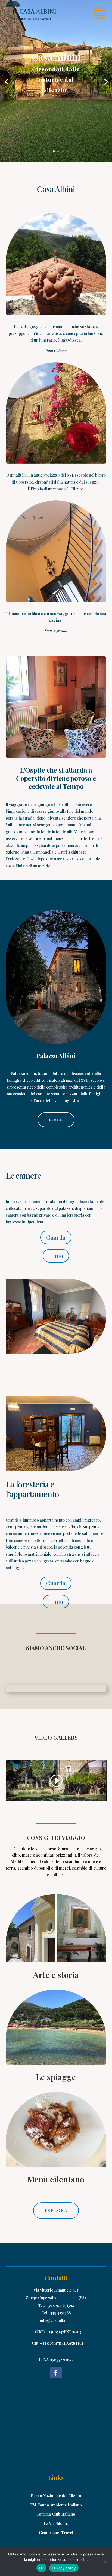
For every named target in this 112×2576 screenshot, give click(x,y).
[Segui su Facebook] (56, 2373)
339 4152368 (60, 2313)
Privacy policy (64, 2568)
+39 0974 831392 (60, 2305)
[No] (105, 2562)
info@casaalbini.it (56, 2320)
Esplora (56, 2210)
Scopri (56, 1120)
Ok (42, 2568)
